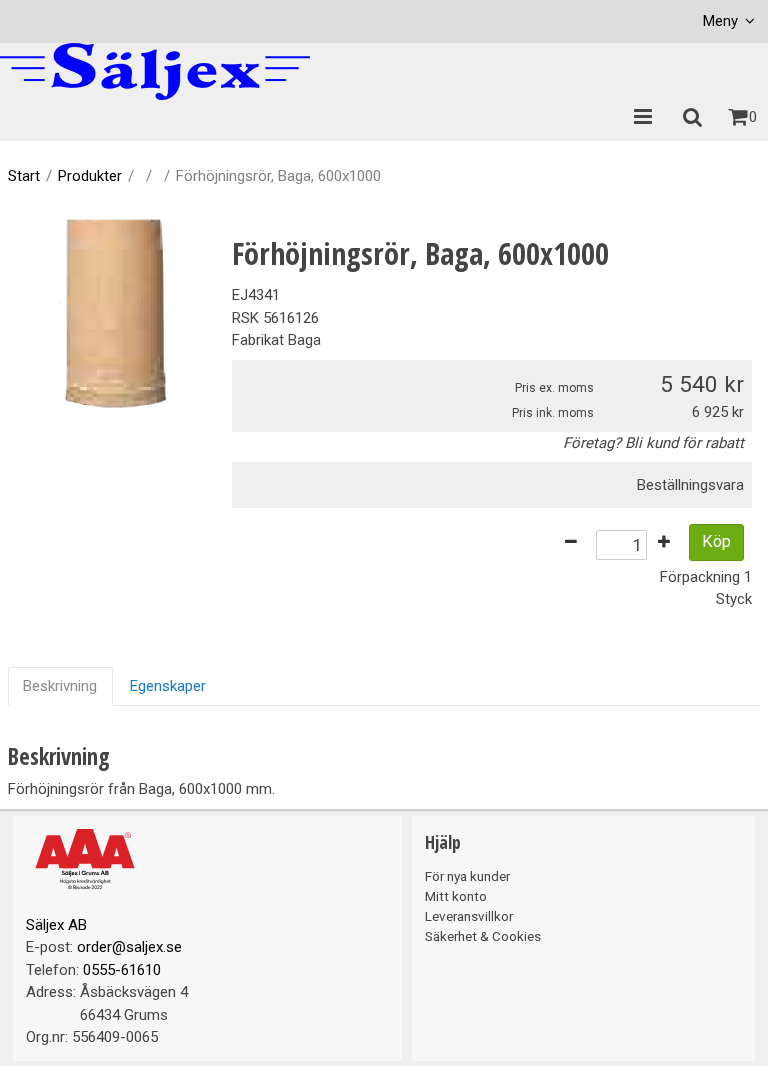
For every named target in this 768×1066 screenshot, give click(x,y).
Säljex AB (56, 925)
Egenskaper (168, 686)
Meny (720, 21)
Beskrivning (60, 686)
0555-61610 (122, 970)
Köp (716, 541)
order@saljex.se (129, 947)
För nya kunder (467, 876)
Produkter (90, 176)
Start (24, 176)
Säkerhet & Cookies (483, 936)
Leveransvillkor (469, 916)
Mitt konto (456, 896)
